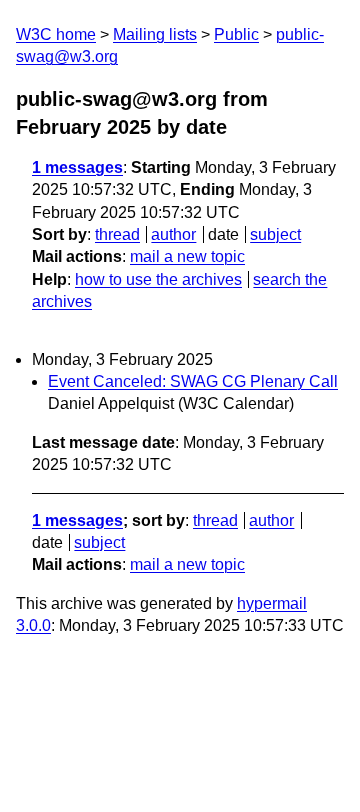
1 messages (77, 167)
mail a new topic (187, 256)
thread (117, 234)
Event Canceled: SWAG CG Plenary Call (193, 381)
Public (236, 34)
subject (275, 234)
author (173, 234)
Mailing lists (155, 34)
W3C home (56, 34)
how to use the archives (158, 279)
